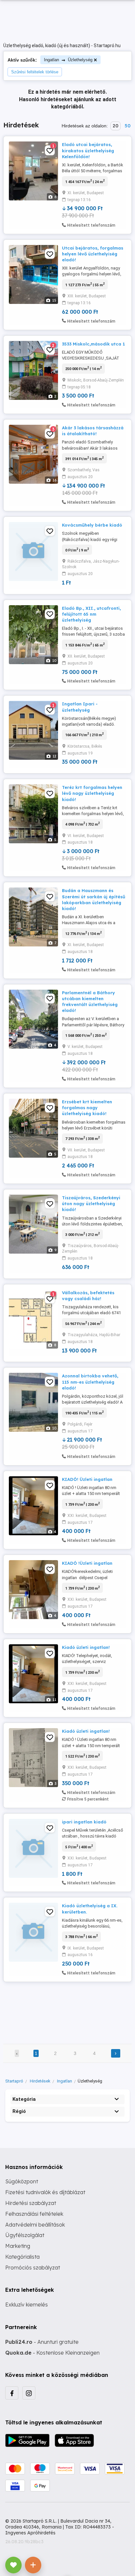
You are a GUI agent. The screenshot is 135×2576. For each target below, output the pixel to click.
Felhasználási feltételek (34, 2214)
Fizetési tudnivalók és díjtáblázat (45, 2192)
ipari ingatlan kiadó (84, 1822)
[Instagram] (29, 2393)
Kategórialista (22, 2257)
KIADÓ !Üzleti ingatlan (87, 1563)
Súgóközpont (22, 2181)
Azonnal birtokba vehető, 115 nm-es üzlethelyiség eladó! (90, 1382)
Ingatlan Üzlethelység (68, 60)
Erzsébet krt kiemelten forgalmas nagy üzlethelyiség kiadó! (87, 1108)
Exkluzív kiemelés (27, 2305)
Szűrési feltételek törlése (35, 72)
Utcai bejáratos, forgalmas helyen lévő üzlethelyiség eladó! (93, 254)
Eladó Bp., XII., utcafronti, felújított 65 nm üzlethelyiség (91, 614)
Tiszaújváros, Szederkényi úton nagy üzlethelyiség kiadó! (91, 1204)
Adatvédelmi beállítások (35, 2225)
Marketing (18, 2246)
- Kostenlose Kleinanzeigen (52, 2353)
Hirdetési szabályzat (31, 2203)
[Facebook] (12, 2393)
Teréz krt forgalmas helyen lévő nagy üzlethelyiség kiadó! (92, 793)
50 (127, 126)
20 (116, 126)
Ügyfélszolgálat (25, 2235)
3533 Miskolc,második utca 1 (93, 344)
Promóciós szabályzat (33, 2268)
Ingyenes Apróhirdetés (30, 2533)
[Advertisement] (67, 2008)
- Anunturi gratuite (42, 2342)
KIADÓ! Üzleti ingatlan (87, 1479)
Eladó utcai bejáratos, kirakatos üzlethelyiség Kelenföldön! (88, 150)
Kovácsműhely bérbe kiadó (92, 525)
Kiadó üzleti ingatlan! (86, 1647)
